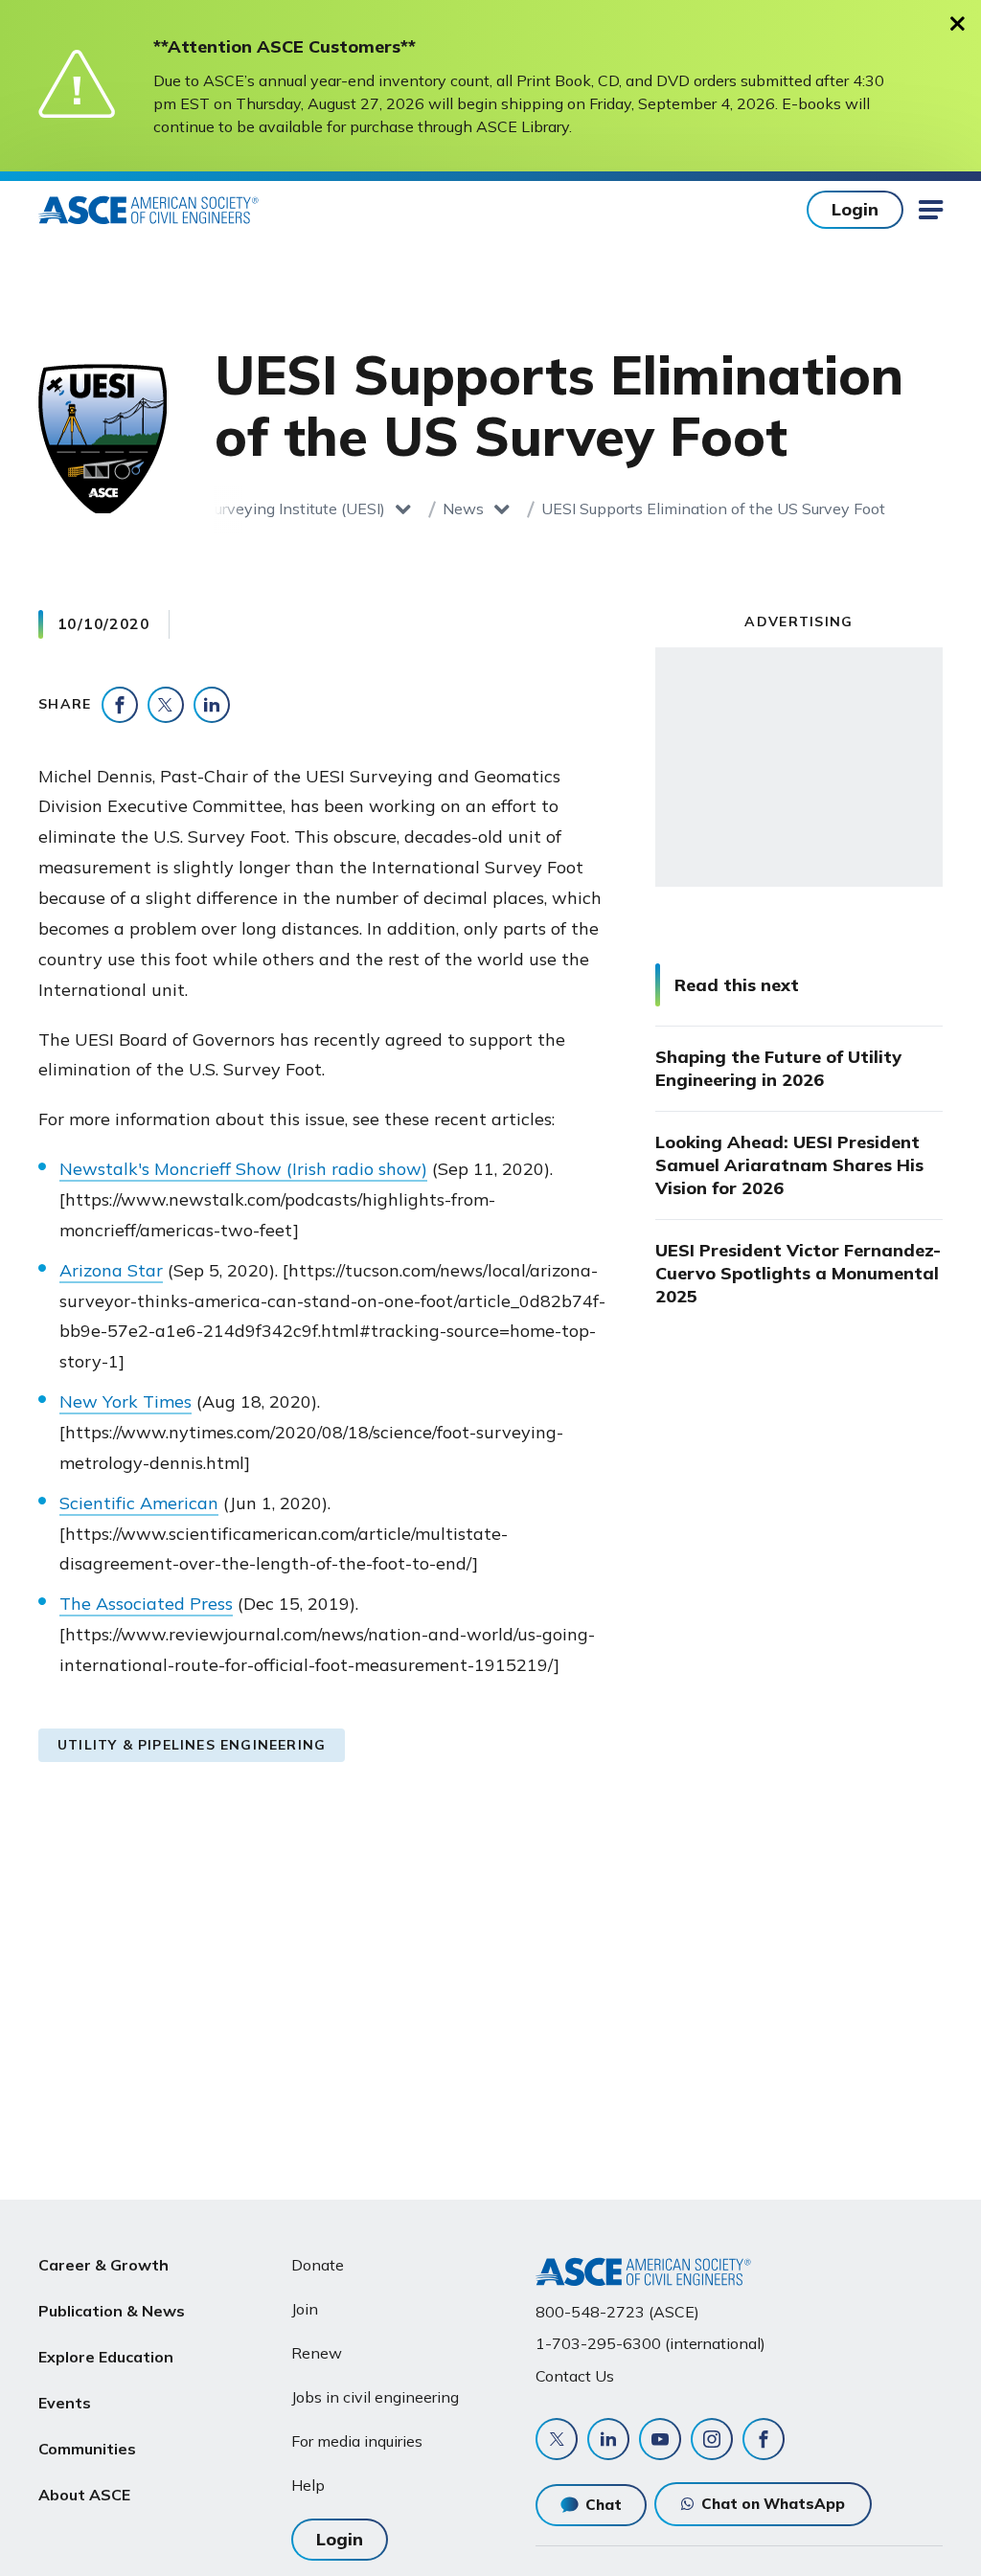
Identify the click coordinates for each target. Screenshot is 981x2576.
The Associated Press (146, 1604)
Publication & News (112, 2311)
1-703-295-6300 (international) (650, 2343)
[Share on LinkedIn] (212, 705)
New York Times (125, 1401)
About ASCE (84, 2495)
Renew (317, 2353)
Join (305, 2309)
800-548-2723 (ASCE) (617, 2312)
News (463, 508)
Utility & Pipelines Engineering (192, 1745)
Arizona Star (111, 1270)
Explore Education (106, 2357)
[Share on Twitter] (166, 705)
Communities (87, 2449)
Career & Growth (103, 2265)
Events (65, 2403)
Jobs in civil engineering (375, 2397)
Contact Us (575, 2376)
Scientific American (139, 1503)
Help (308, 2485)
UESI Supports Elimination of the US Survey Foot (713, 508)
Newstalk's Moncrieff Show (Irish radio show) (243, 1169)
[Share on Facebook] (120, 705)
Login (855, 209)
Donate (318, 2265)
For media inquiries (357, 2441)
